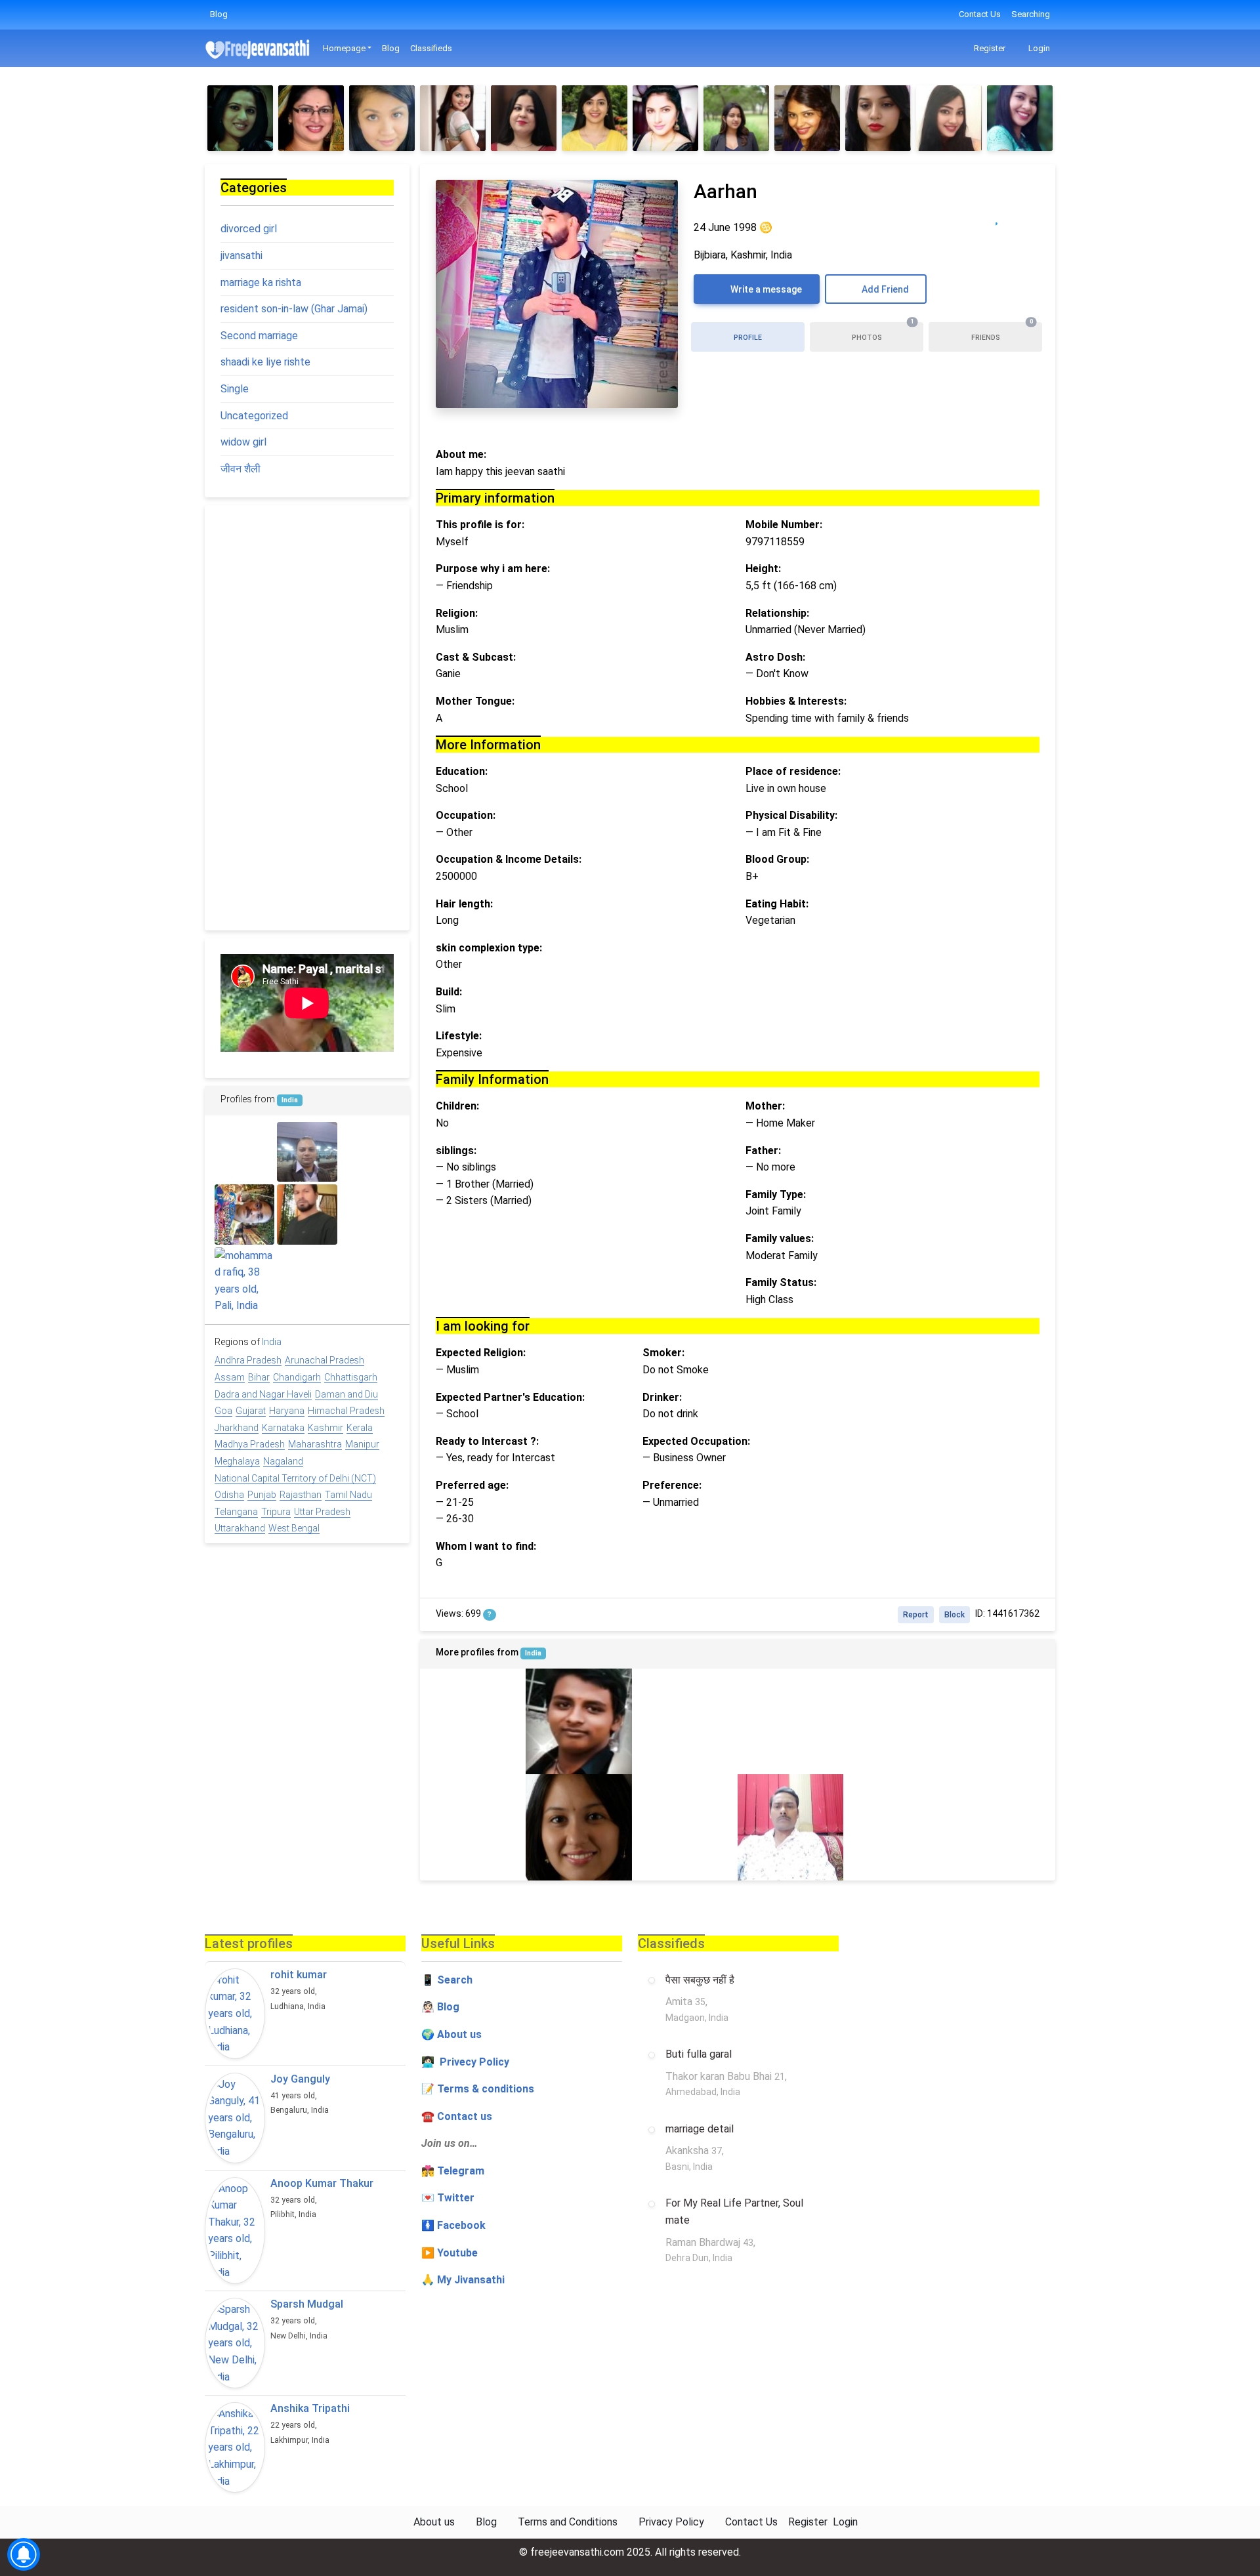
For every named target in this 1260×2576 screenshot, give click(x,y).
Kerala (360, 1428)
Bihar (259, 1377)
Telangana (236, 1512)
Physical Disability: (791, 815)
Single (235, 389)
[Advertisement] (307, 718)
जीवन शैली (241, 469)
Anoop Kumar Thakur (322, 2183)
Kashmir (325, 1428)
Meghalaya (237, 1461)
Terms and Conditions (568, 2522)
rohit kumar (299, 1975)
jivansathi (241, 256)
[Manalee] (736, 118)
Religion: (457, 613)
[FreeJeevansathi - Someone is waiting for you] (259, 49)
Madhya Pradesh (250, 1444)
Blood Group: (777, 859)
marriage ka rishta (261, 282)
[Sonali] (949, 118)
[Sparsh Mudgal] (235, 2343)
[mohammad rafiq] (244, 1281)
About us (434, 2522)
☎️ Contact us (457, 2116)
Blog (219, 14)
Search (455, 1980)
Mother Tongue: (475, 701)
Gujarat (251, 1411)
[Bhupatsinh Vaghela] (1002, 1827)
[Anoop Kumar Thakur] (235, 2231)
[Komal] (878, 118)
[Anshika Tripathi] (235, 2447)
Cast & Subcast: (476, 657)
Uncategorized (254, 416)
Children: (457, 1106)
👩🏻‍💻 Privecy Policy (465, 2062)
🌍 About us (451, 2034)
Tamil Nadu (348, 1495)
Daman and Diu (346, 1394)
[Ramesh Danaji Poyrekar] (473, 1827)
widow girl (243, 442)
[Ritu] (807, 118)
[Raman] (370, 1214)
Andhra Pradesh (248, 1360)
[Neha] (1020, 118)
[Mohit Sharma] (307, 1152)
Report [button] (916, 1615)
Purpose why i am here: (493, 569)
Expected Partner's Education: (510, 1397)
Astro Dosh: (775, 657)
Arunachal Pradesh (325, 1360)
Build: (449, 992)
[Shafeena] (382, 118)
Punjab (262, 1495)
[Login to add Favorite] (997, 217)
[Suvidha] (595, 118)
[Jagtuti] (524, 118)
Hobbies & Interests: (796, 701)
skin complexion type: (489, 948)
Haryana (287, 1411)
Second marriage (259, 336)
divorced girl (249, 229)
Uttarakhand (240, 1528)
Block (955, 1615)
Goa (223, 1411)
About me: (461, 454)
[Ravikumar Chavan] (307, 1214)
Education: (462, 771)
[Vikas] (685, 1827)
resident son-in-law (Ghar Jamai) (294, 309)
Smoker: (663, 1353)
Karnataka (283, 1428)
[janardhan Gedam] (896, 1827)
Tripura (276, 1512)
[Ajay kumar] (307, 1277)
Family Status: (781, 1282)
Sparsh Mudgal (307, 2304)
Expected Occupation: (696, 1441)
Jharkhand (237, 1428)
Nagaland (283, 1461)
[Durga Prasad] (790, 1721)
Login (1038, 48)
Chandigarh (297, 1377)
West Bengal (294, 1528)
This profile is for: (480, 525)
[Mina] (453, 118)
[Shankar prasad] (790, 1827)
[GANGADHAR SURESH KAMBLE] (244, 1214)
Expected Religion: (481, 1353)
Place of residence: (793, 771)
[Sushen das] (244, 1152)
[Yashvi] (473, 1721)
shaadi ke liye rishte (265, 362)
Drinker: (662, 1397)
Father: (763, 1151)
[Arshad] (685, 1721)
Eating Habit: (777, 904)
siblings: (456, 1151)
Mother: (765, 1106)
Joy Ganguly (300, 2079)
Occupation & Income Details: (509, 859)
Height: (763, 569)
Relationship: (777, 613)
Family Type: (776, 1195)
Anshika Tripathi (310, 2408)
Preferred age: (472, 1485)
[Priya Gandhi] (896, 1721)
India (533, 1653)
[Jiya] (240, 118)
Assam (230, 1377)
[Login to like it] (1023, 217)
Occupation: (466, 815)
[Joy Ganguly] (235, 2118)
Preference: (672, 1485)
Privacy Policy (671, 2522)
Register (989, 48)
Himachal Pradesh (346, 1411)
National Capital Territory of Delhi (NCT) (295, 1478)
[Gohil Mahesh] (370, 1277)
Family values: (780, 1238)
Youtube (457, 2253)
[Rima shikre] (370, 1152)
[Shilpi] (578, 1827)
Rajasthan (301, 1495)
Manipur (362, 1444)
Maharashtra (315, 1444)
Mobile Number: (784, 525)
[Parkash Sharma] (1002, 1721)
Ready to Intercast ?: (487, 1441)
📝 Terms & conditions (478, 2089)
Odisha (229, 1495)
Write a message (765, 289)
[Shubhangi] (311, 118)
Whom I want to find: (486, 1546)
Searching (1031, 14)
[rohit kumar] (235, 2014)
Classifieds (431, 48)
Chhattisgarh (351, 1377)
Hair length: (464, 904)
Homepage (344, 48)
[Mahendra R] (578, 1721)
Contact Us (980, 14)
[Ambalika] (665, 118)
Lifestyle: (459, 1036)
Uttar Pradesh (322, 1512)
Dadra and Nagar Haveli (263, 1394)
